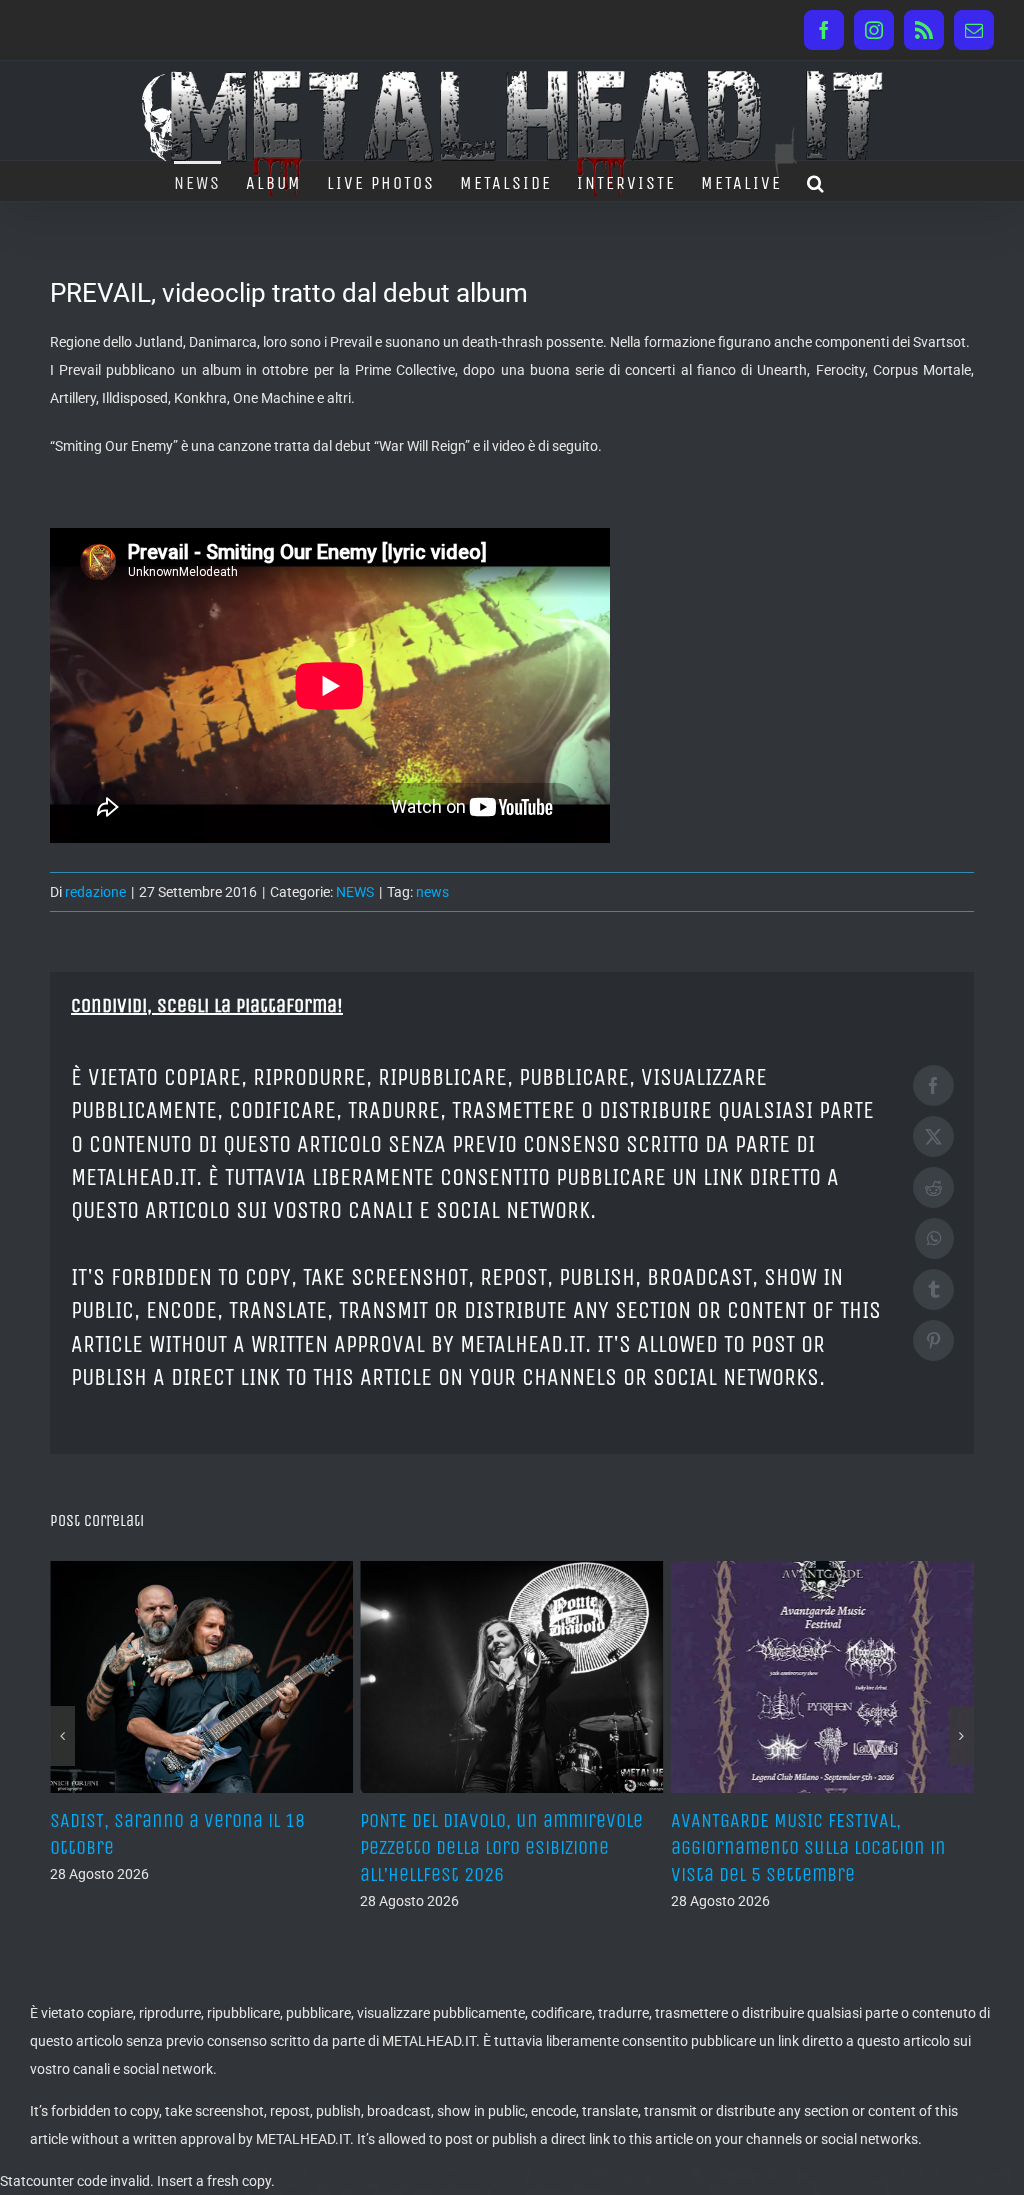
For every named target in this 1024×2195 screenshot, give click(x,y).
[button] (816, 181)
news (432, 892)
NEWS (355, 892)
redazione (95, 892)
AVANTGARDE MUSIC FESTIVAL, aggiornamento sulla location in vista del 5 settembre (497, 1847)
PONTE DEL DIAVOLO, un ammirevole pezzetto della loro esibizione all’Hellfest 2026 (191, 1847)
